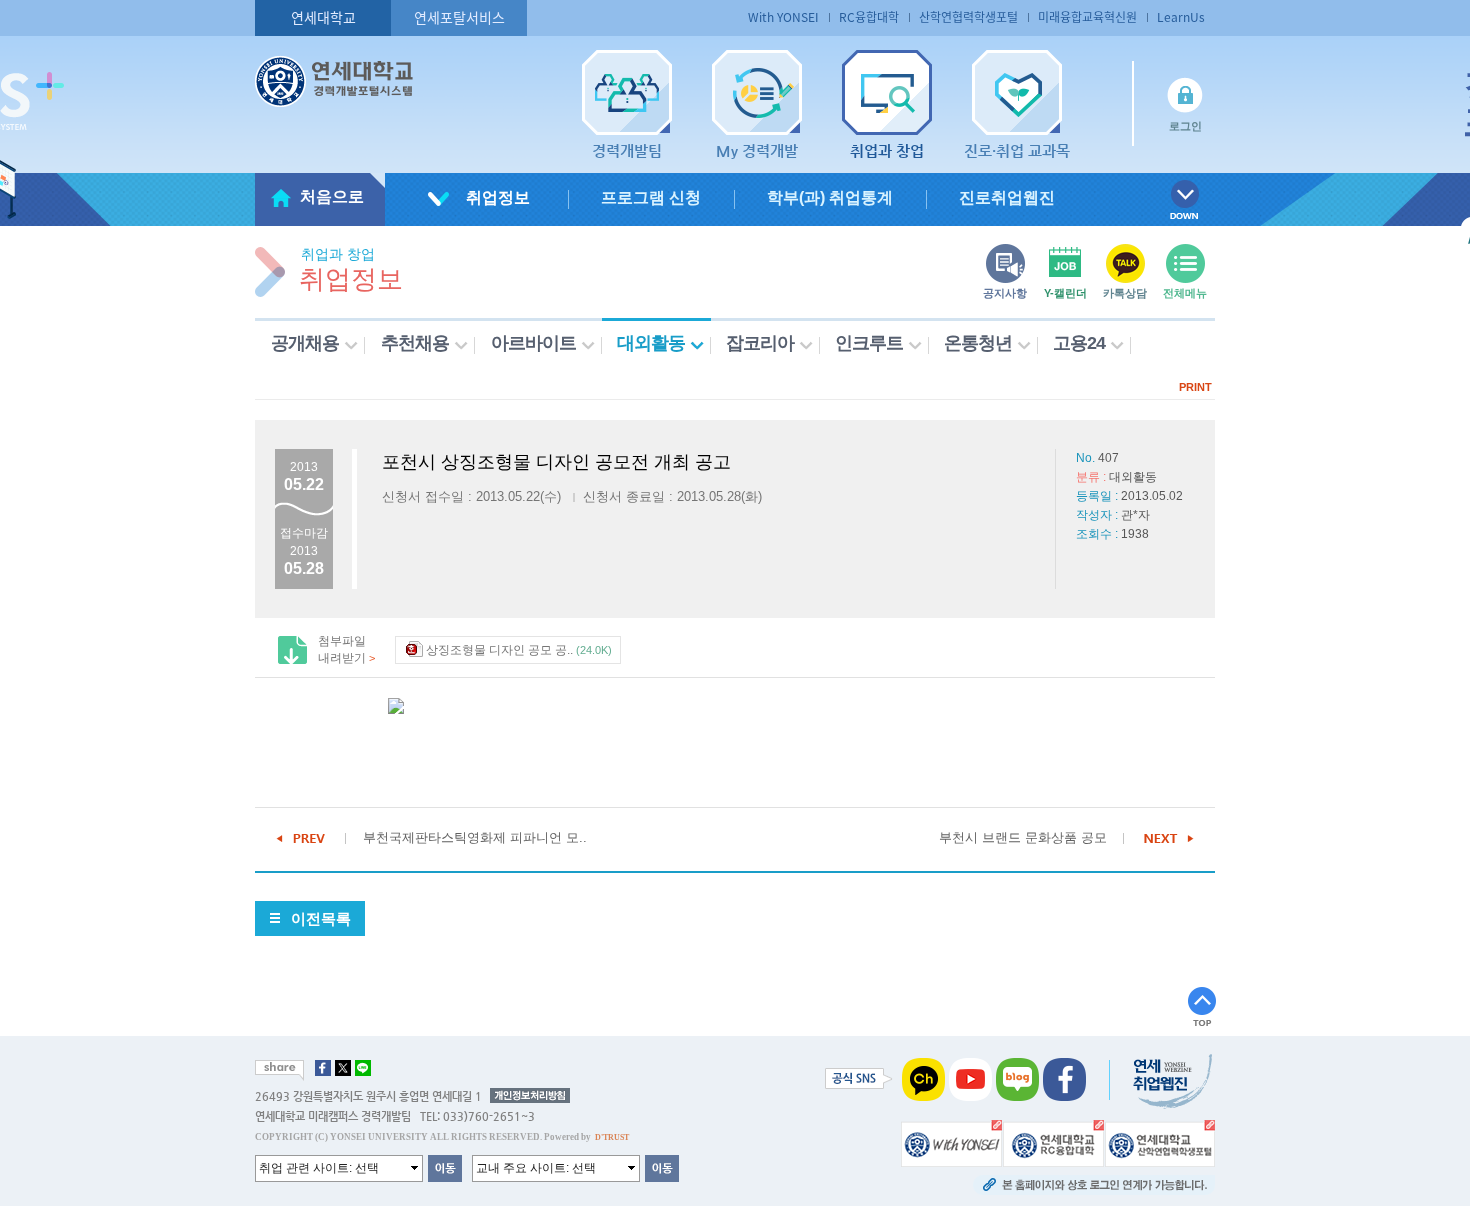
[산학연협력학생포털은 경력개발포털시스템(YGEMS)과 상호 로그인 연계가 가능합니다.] (1160, 1142)
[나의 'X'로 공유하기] (343, 1068)
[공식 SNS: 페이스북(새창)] (1064, 1078)
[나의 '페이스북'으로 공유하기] (323, 1068)
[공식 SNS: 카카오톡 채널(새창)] (923, 1078)
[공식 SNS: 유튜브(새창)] (970, 1078)
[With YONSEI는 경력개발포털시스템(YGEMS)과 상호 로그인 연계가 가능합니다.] (951, 1142)
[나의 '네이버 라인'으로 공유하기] (363, 1068)
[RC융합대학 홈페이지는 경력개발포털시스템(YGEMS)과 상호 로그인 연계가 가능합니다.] (1053, 1142)
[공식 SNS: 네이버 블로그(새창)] (1017, 1078)
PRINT (1195, 387)
